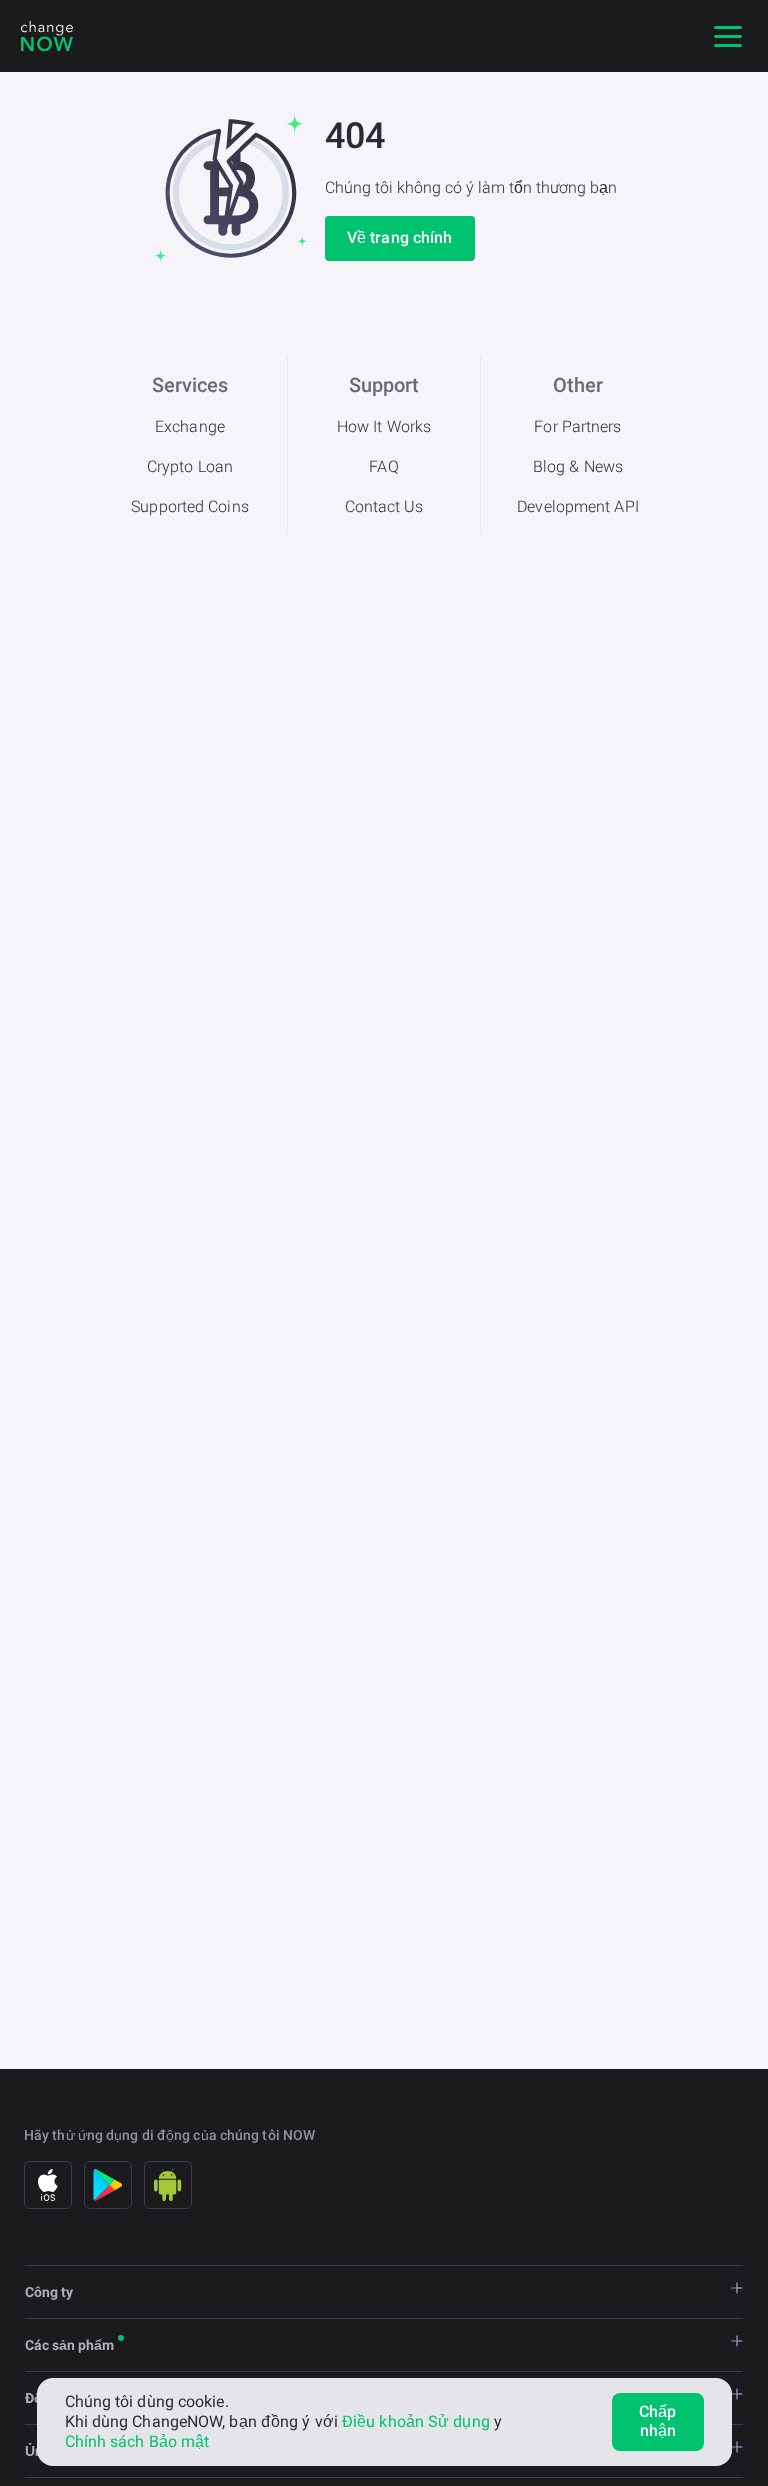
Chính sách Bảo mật (137, 2441)
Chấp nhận (657, 2421)
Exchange (190, 426)
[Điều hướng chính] (728, 36)
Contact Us (384, 506)
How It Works (384, 426)
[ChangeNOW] (47, 36)
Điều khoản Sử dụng (416, 2421)
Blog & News (578, 466)
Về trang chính (399, 237)
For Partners (577, 426)
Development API (578, 506)
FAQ (383, 466)
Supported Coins (190, 506)
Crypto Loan (190, 466)
